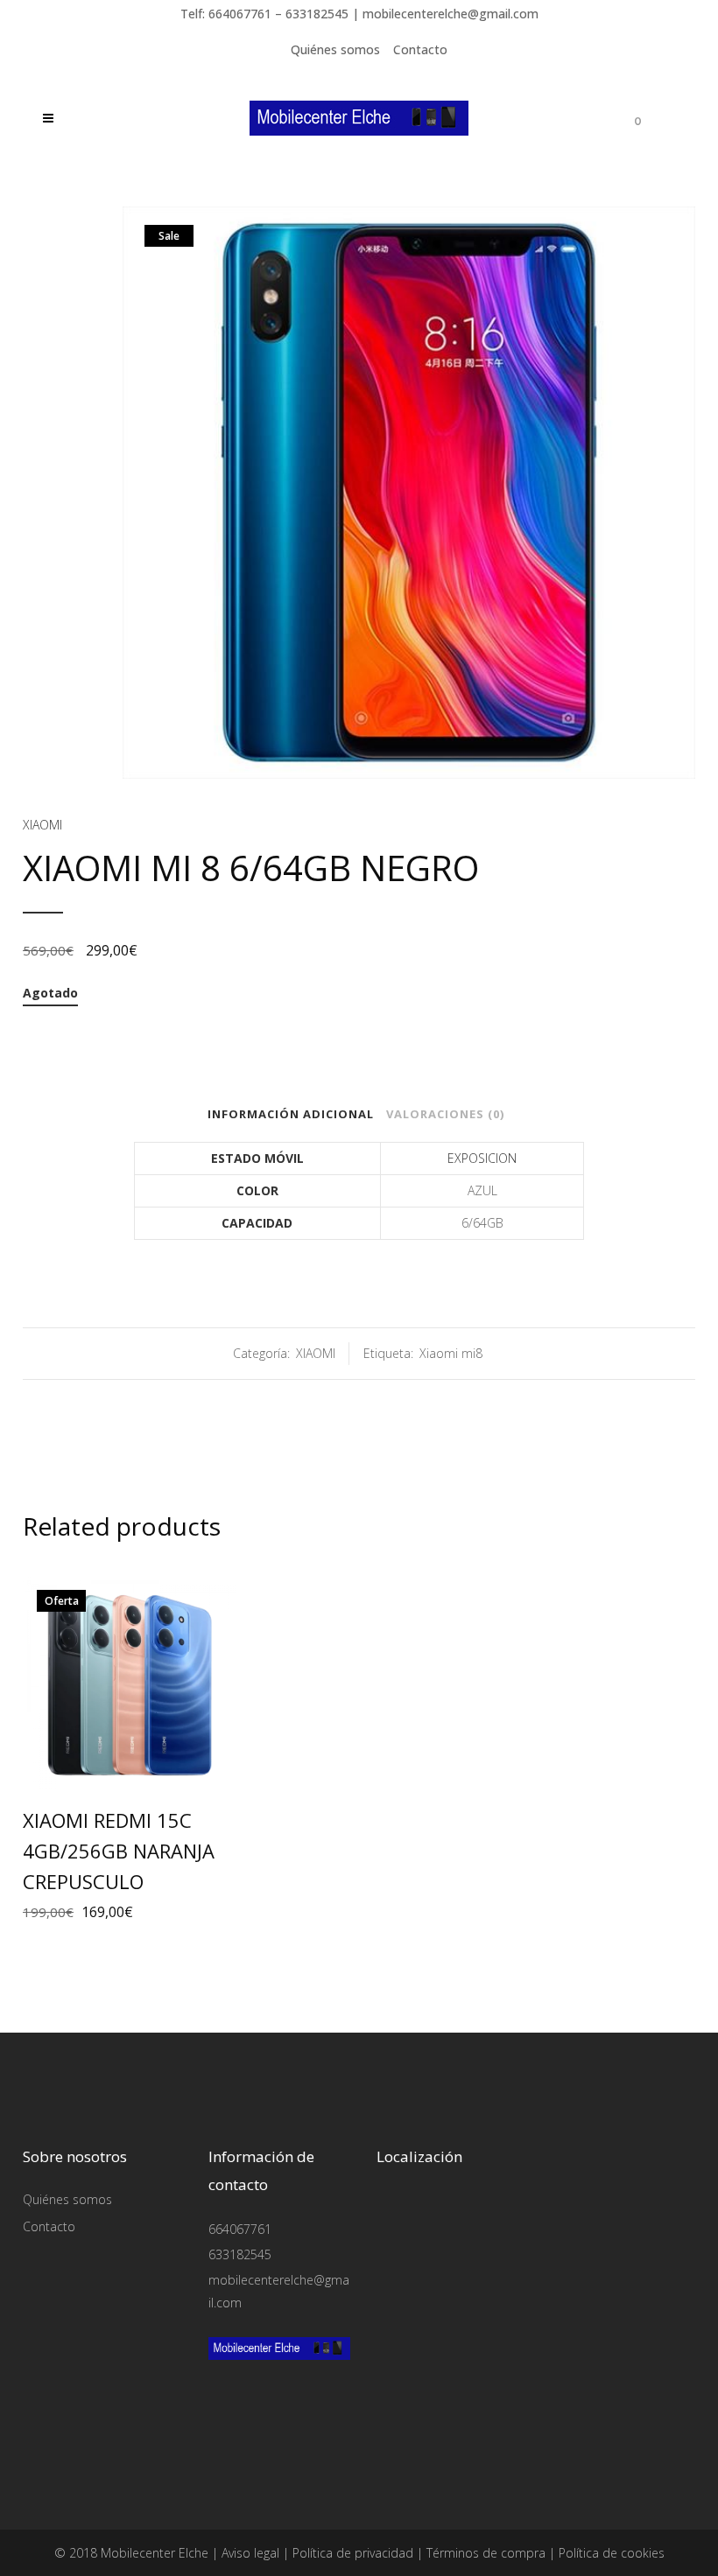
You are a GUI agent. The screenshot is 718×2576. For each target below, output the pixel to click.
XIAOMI (42, 825)
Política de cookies (612, 2553)
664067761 (240, 2229)
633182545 (240, 2254)
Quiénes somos (335, 49)
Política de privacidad (353, 2553)
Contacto (420, 49)
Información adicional (291, 1114)
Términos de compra (486, 2553)
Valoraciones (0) (445, 1114)
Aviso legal (250, 2553)
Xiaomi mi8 (451, 1353)
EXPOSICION (482, 1158)
